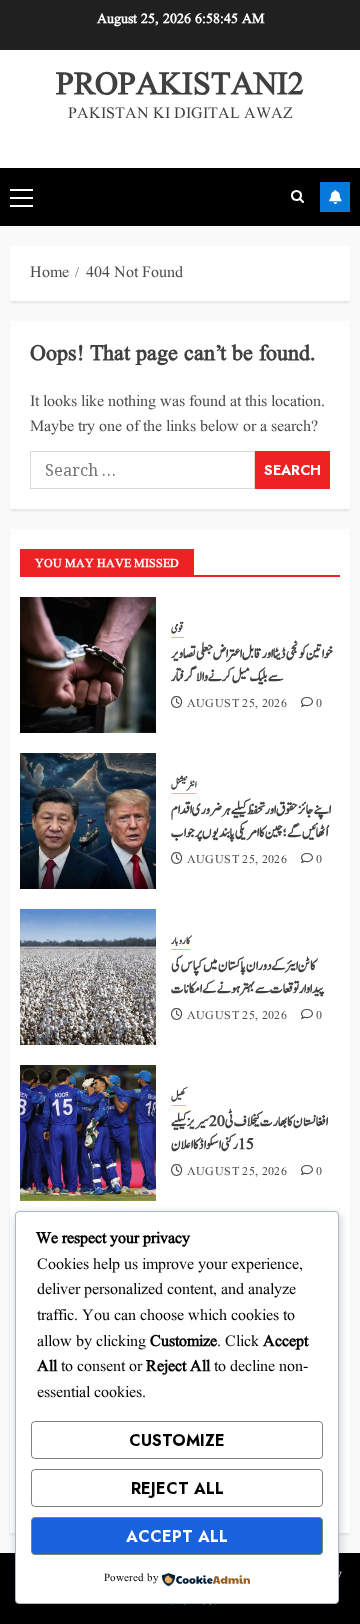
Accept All (177, 1536)
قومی (177, 629)
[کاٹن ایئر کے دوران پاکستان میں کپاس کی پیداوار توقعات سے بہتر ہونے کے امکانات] (88, 977)
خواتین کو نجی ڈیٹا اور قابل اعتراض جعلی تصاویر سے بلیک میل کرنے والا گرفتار (252, 665)
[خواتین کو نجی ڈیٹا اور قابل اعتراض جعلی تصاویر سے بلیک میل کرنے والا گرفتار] (88, 665)
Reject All (177, 1488)
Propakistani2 (180, 85)
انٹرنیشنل (184, 785)
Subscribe (335, 197)
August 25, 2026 (237, 704)
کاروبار (180, 941)
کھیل (178, 1097)
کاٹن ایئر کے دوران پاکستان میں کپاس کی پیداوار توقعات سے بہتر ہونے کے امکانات (247, 977)
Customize (177, 1440)
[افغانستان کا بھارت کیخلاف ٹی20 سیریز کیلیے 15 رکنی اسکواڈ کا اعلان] (88, 1133)
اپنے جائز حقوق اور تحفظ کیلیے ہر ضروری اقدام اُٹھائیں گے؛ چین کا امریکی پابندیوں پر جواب (251, 821)
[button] (21, 197)
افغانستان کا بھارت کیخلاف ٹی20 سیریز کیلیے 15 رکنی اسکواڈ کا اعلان (249, 1133)
